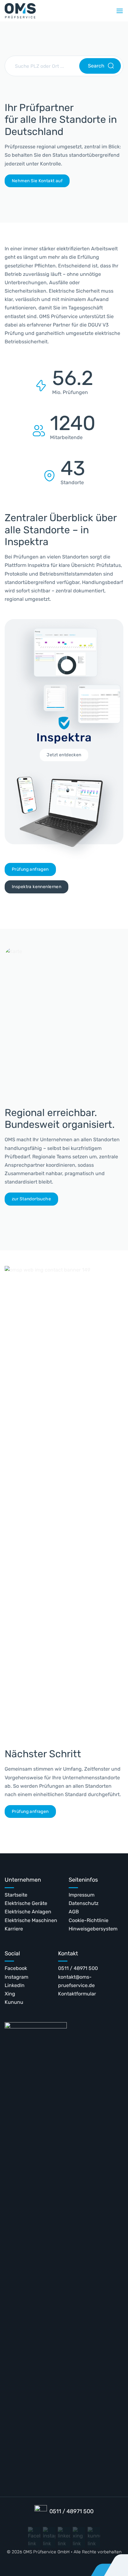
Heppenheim (86, 147)
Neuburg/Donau (36, 234)
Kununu (14, 2002)
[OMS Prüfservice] (20, 11)
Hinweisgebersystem (93, 1929)
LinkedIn (15, 1985)
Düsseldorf (84, 234)
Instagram (16, 1977)
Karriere (14, 1929)
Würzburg (28, 104)
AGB (74, 1912)
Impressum (82, 1895)
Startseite (16, 1895)
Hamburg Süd (87, 176)
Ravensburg (31, 191)
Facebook (16, 1968)
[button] (120, 11)
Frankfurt (82, 205)
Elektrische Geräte (26, 1903)
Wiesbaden (30, 118)
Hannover (82, 162)
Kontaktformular (77, 1994)
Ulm (21, 147)
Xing (10, 1994)
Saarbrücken (32, 162)
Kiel (75, 89)
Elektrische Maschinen (31, 1920)
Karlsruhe (82, 118)
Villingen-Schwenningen (46, 133)
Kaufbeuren (85, 104)
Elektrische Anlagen (28, 1912)
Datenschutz (84, 1903)
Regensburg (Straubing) (45, 89)
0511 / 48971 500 (78, 1968)
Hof (75, 133)
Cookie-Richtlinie (89, 1920)
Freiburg (81, 191)
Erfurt (78, 220)
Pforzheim (29, 205)
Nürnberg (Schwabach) (44, 220)
